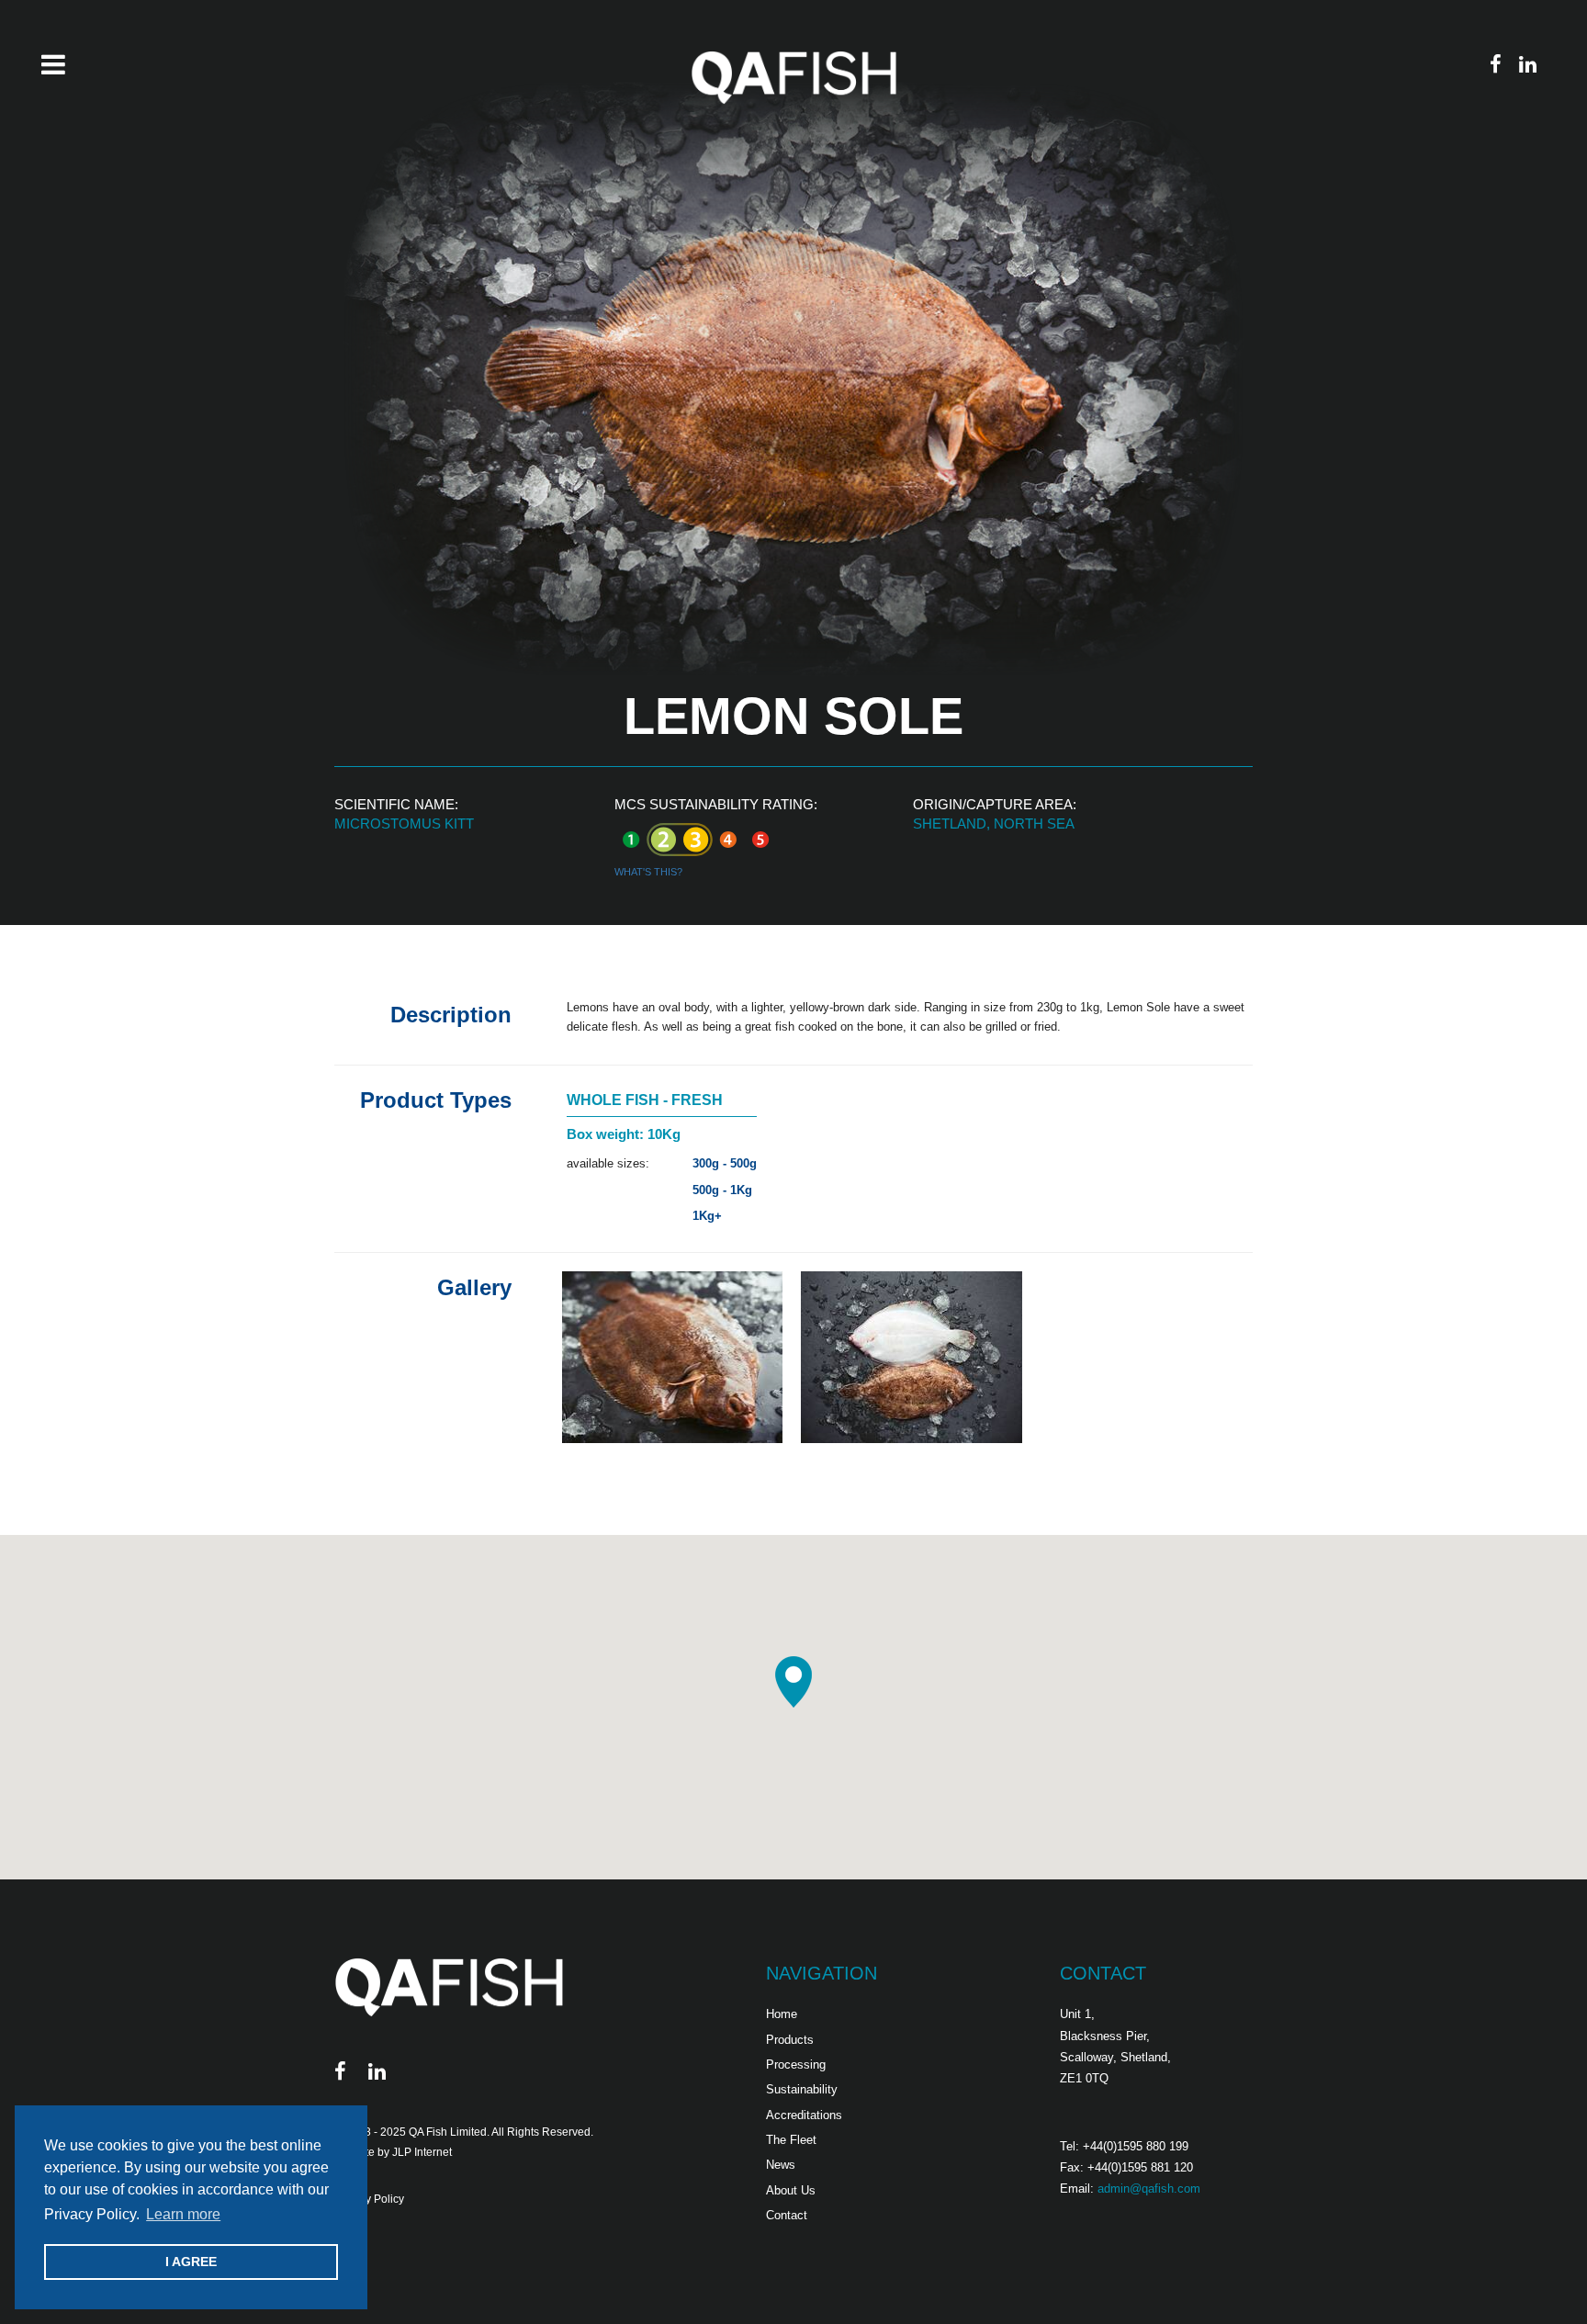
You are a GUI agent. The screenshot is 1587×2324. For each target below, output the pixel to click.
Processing (796, 2065)
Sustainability (802, 2089)
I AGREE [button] (191, 2262)
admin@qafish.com (1149, 2189)
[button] (793, 1682)
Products (790, 2040)
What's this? (648, 872)
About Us (791, 2190)
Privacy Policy (369, 2199)
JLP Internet (422, 2152)
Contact (787, 2215)
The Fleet (791, 2140)
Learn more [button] (183, 2214)
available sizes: (608, 1163)
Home (782, 2014)
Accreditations (804, 2115)
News (781, 2165)
